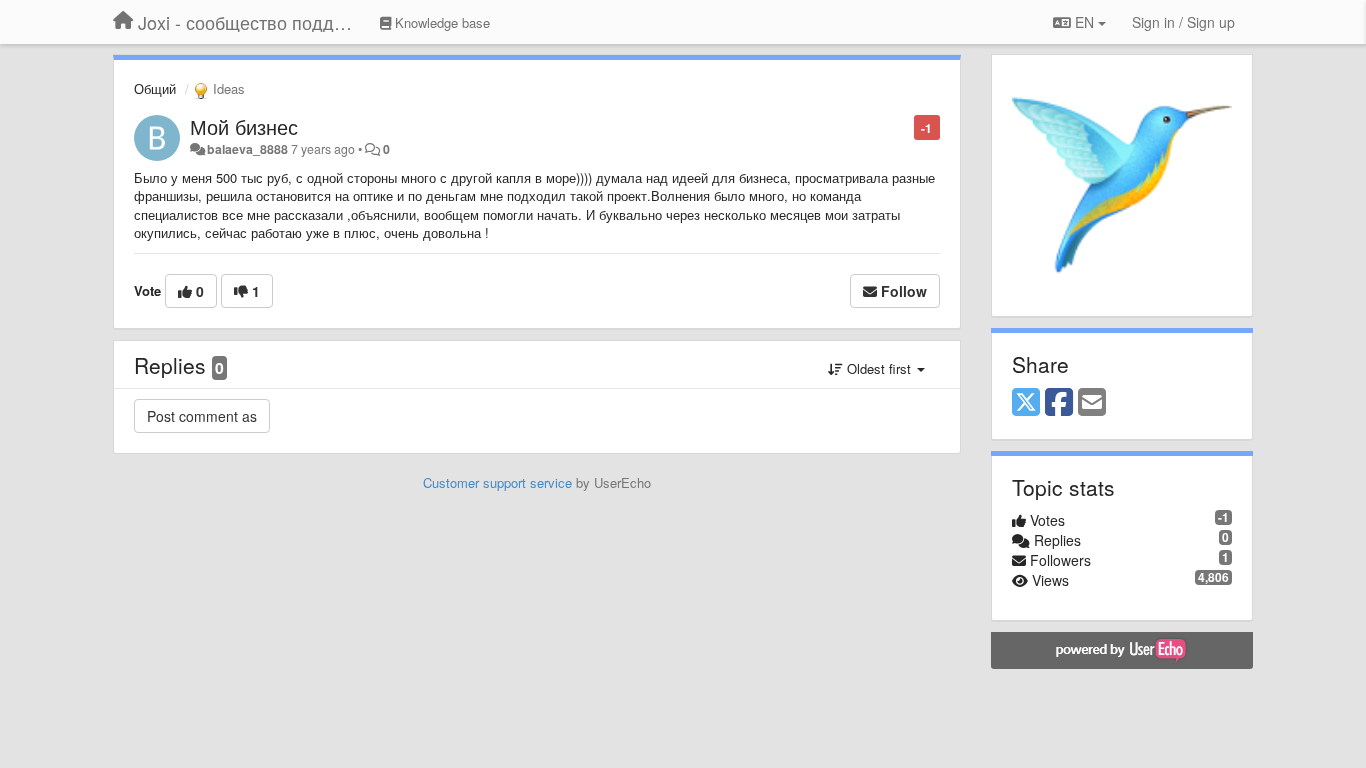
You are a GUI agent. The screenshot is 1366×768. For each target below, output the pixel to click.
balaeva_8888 (247, 149)
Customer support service (497, 482)
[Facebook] (1059, 403)
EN (1084, 22)
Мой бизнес (244, 126)
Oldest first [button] (879, 368)
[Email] (1092, 403)
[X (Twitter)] (1026, 403)
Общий (155, 88)
